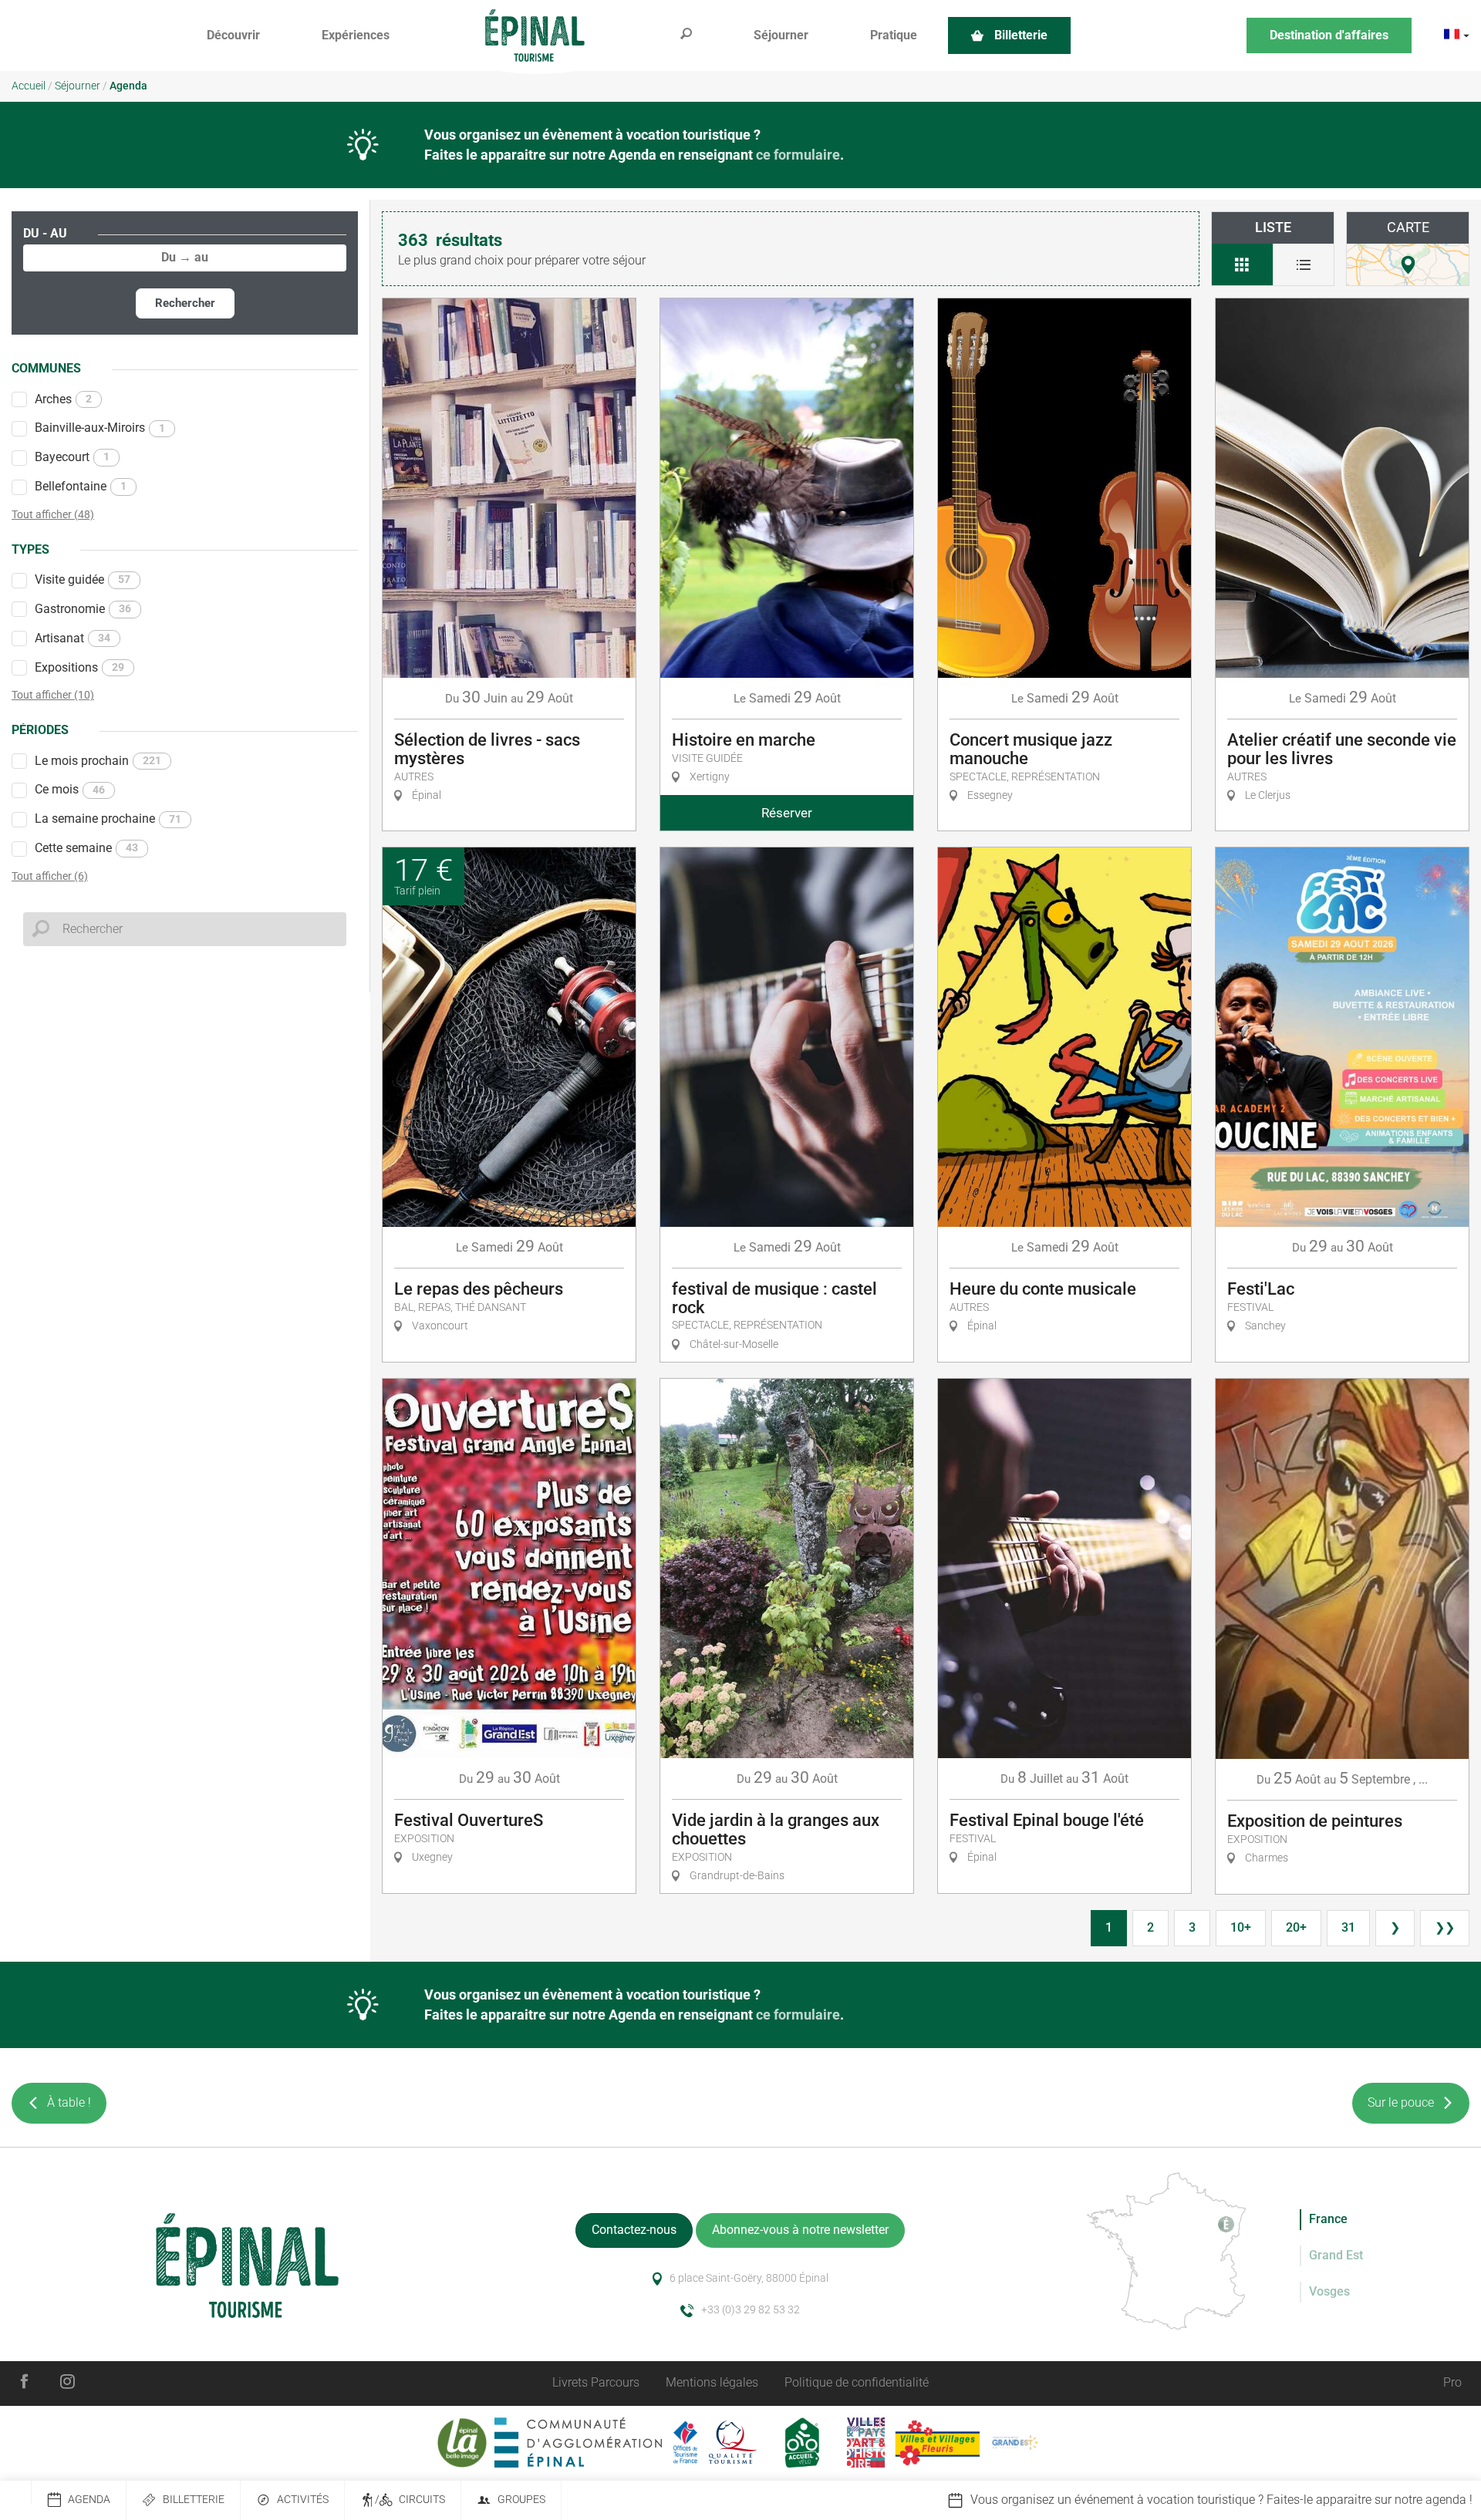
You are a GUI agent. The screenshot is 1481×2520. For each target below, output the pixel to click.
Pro (1452, 2382)
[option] (1185, 2500)
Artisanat (73, 638)
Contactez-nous (634, 2230)
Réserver (787, 813)
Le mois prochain (98, 761)
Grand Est (1336, 2255)
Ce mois (70, 789)
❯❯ (1445, 1927)
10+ (1241, 1927)
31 (1348, 1927)
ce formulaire (798, 155)
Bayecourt (72, 457)
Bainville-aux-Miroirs (100, 428)
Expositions (79, 667)
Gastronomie (83, 609)
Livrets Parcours (596, 2382)
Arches (63, 399)
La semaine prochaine (108, 819)
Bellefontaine (81, 486)
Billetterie (194, 2500)
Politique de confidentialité (857, 2382)
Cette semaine (86, 848)
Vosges (1329, 2291)
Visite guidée (83, 579)
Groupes (521, 2500)
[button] (233, 36)
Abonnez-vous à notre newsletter (800, 2230)
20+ (1296, 1927)
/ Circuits (410, 2500)
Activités (303, 2500)
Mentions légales (712, 2382)
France (1328, 2219)
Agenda (89, 2500)
